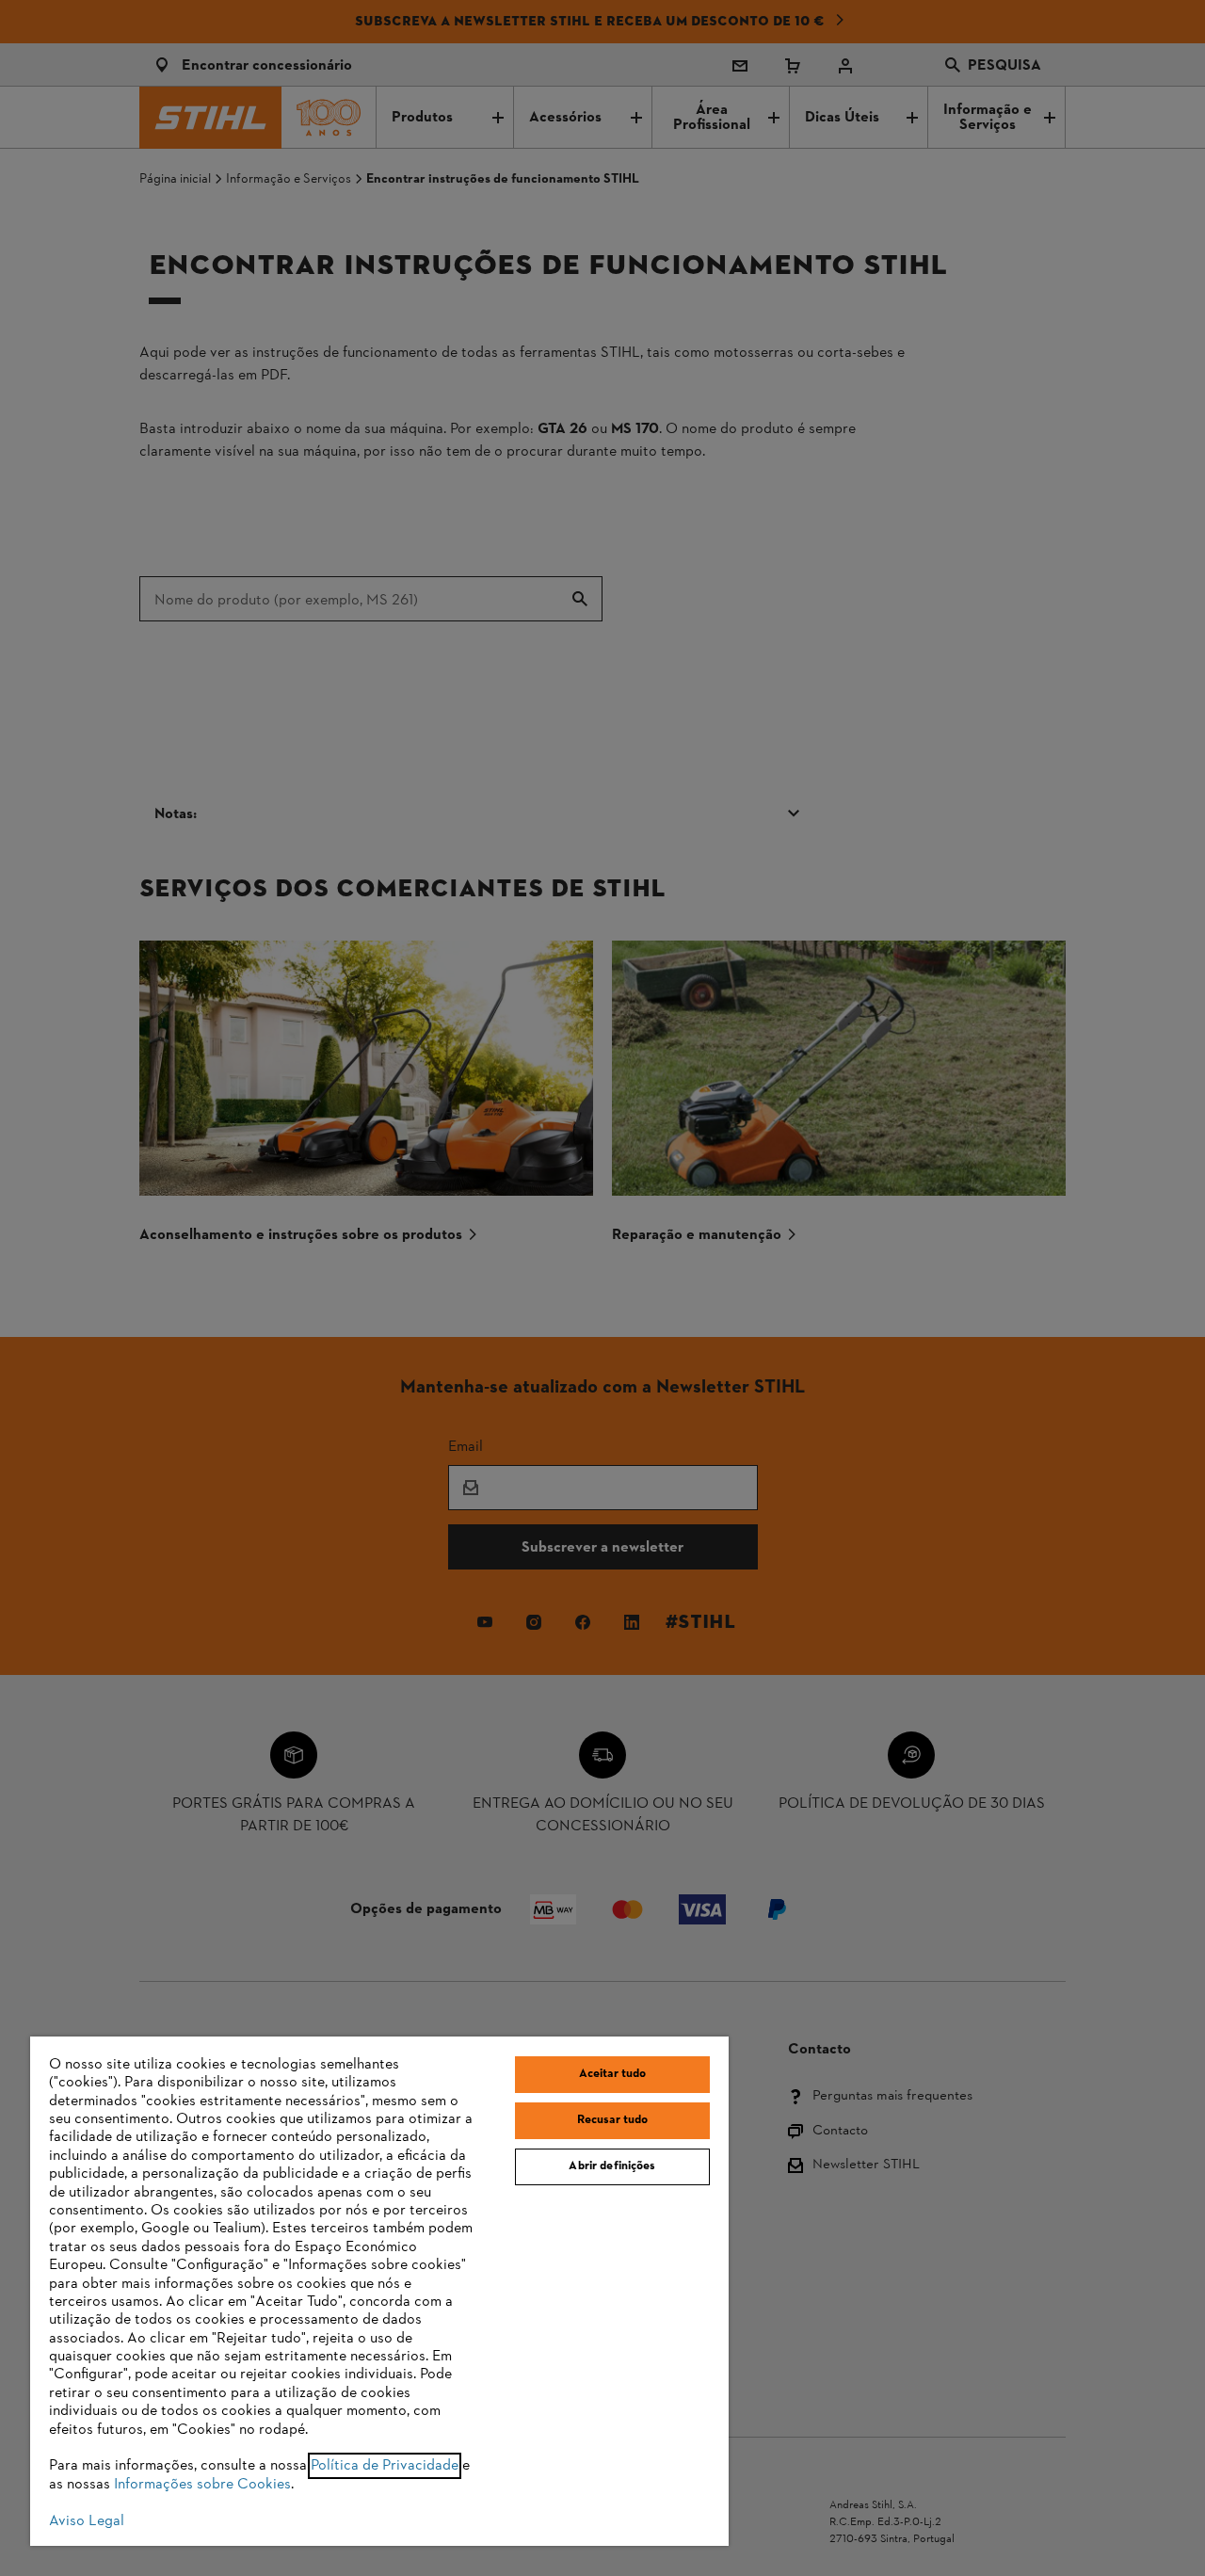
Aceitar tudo (613, 2074)
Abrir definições (612, 2166)
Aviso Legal (87, 2521)
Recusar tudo (613, 2120)
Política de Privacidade (385, 2466)
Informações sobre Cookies (202, 2485)
